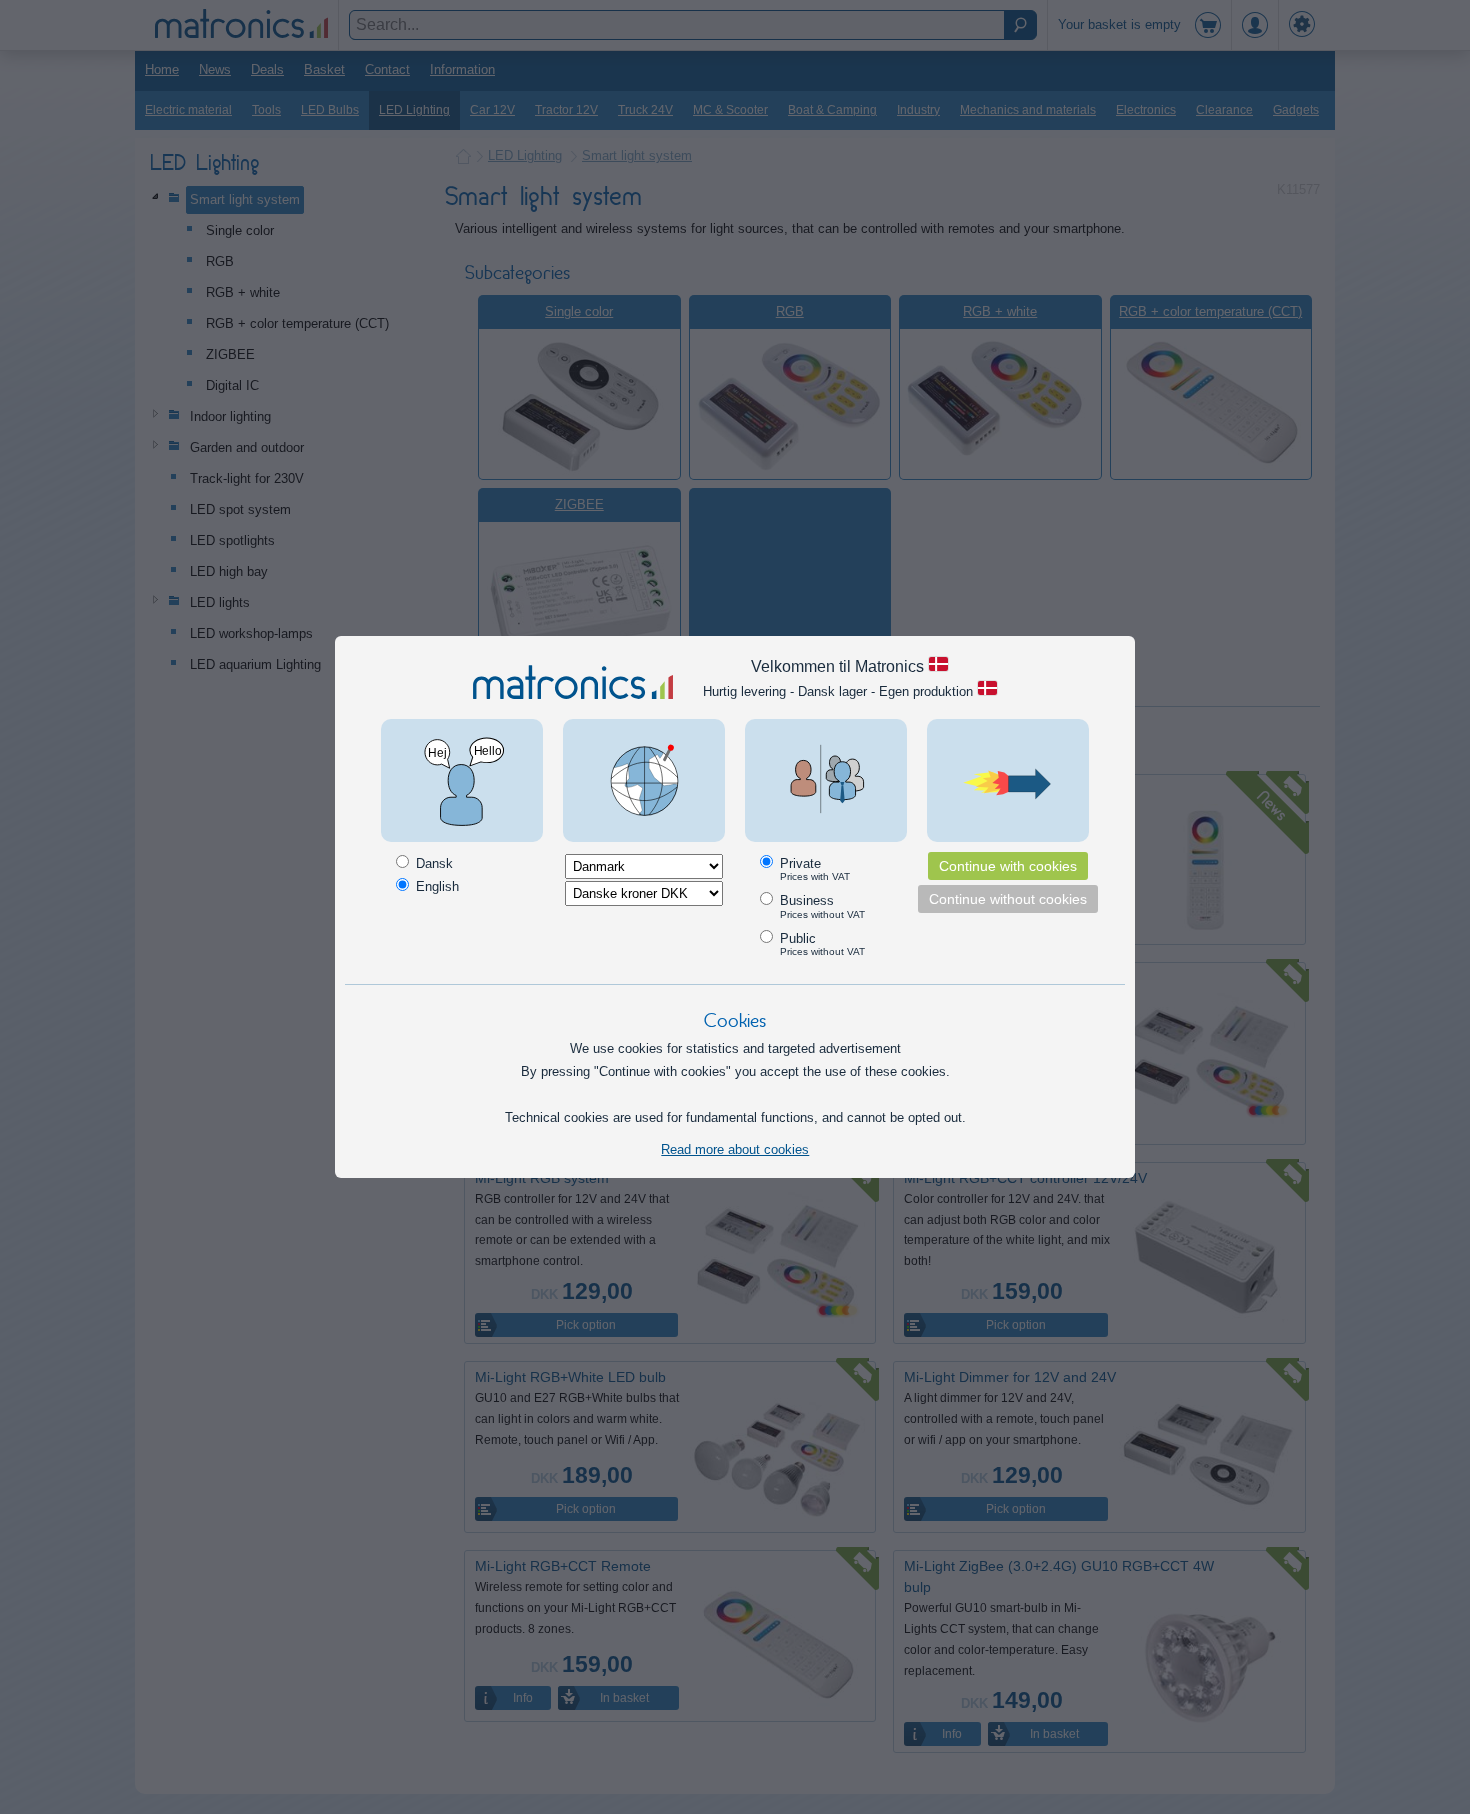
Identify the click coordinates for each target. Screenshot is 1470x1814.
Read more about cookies (735, 1149)
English (435, 886)
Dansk (432, 863)
